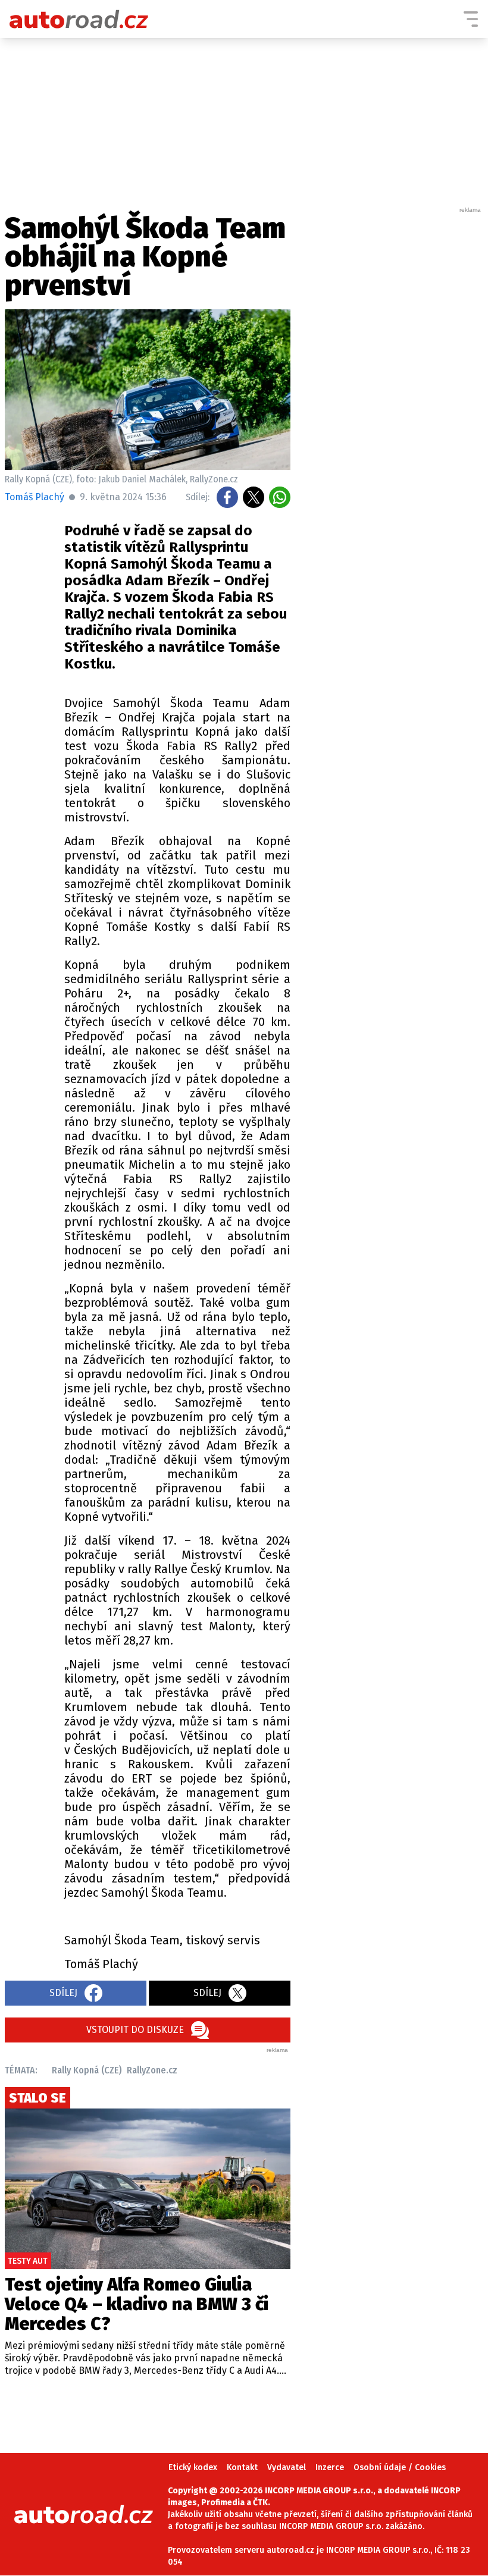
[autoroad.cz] (79, 19)
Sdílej (63, 1993)
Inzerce (330, 2467)
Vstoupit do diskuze (135, 2030)
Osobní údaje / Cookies (400, 2467)
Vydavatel (287, 2467)
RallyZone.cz (152, 2070)
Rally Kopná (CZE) (87, 2070)
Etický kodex (193, 2467)
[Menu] (471, 19)
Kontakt (242, 2467)
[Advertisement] (394, 393)
